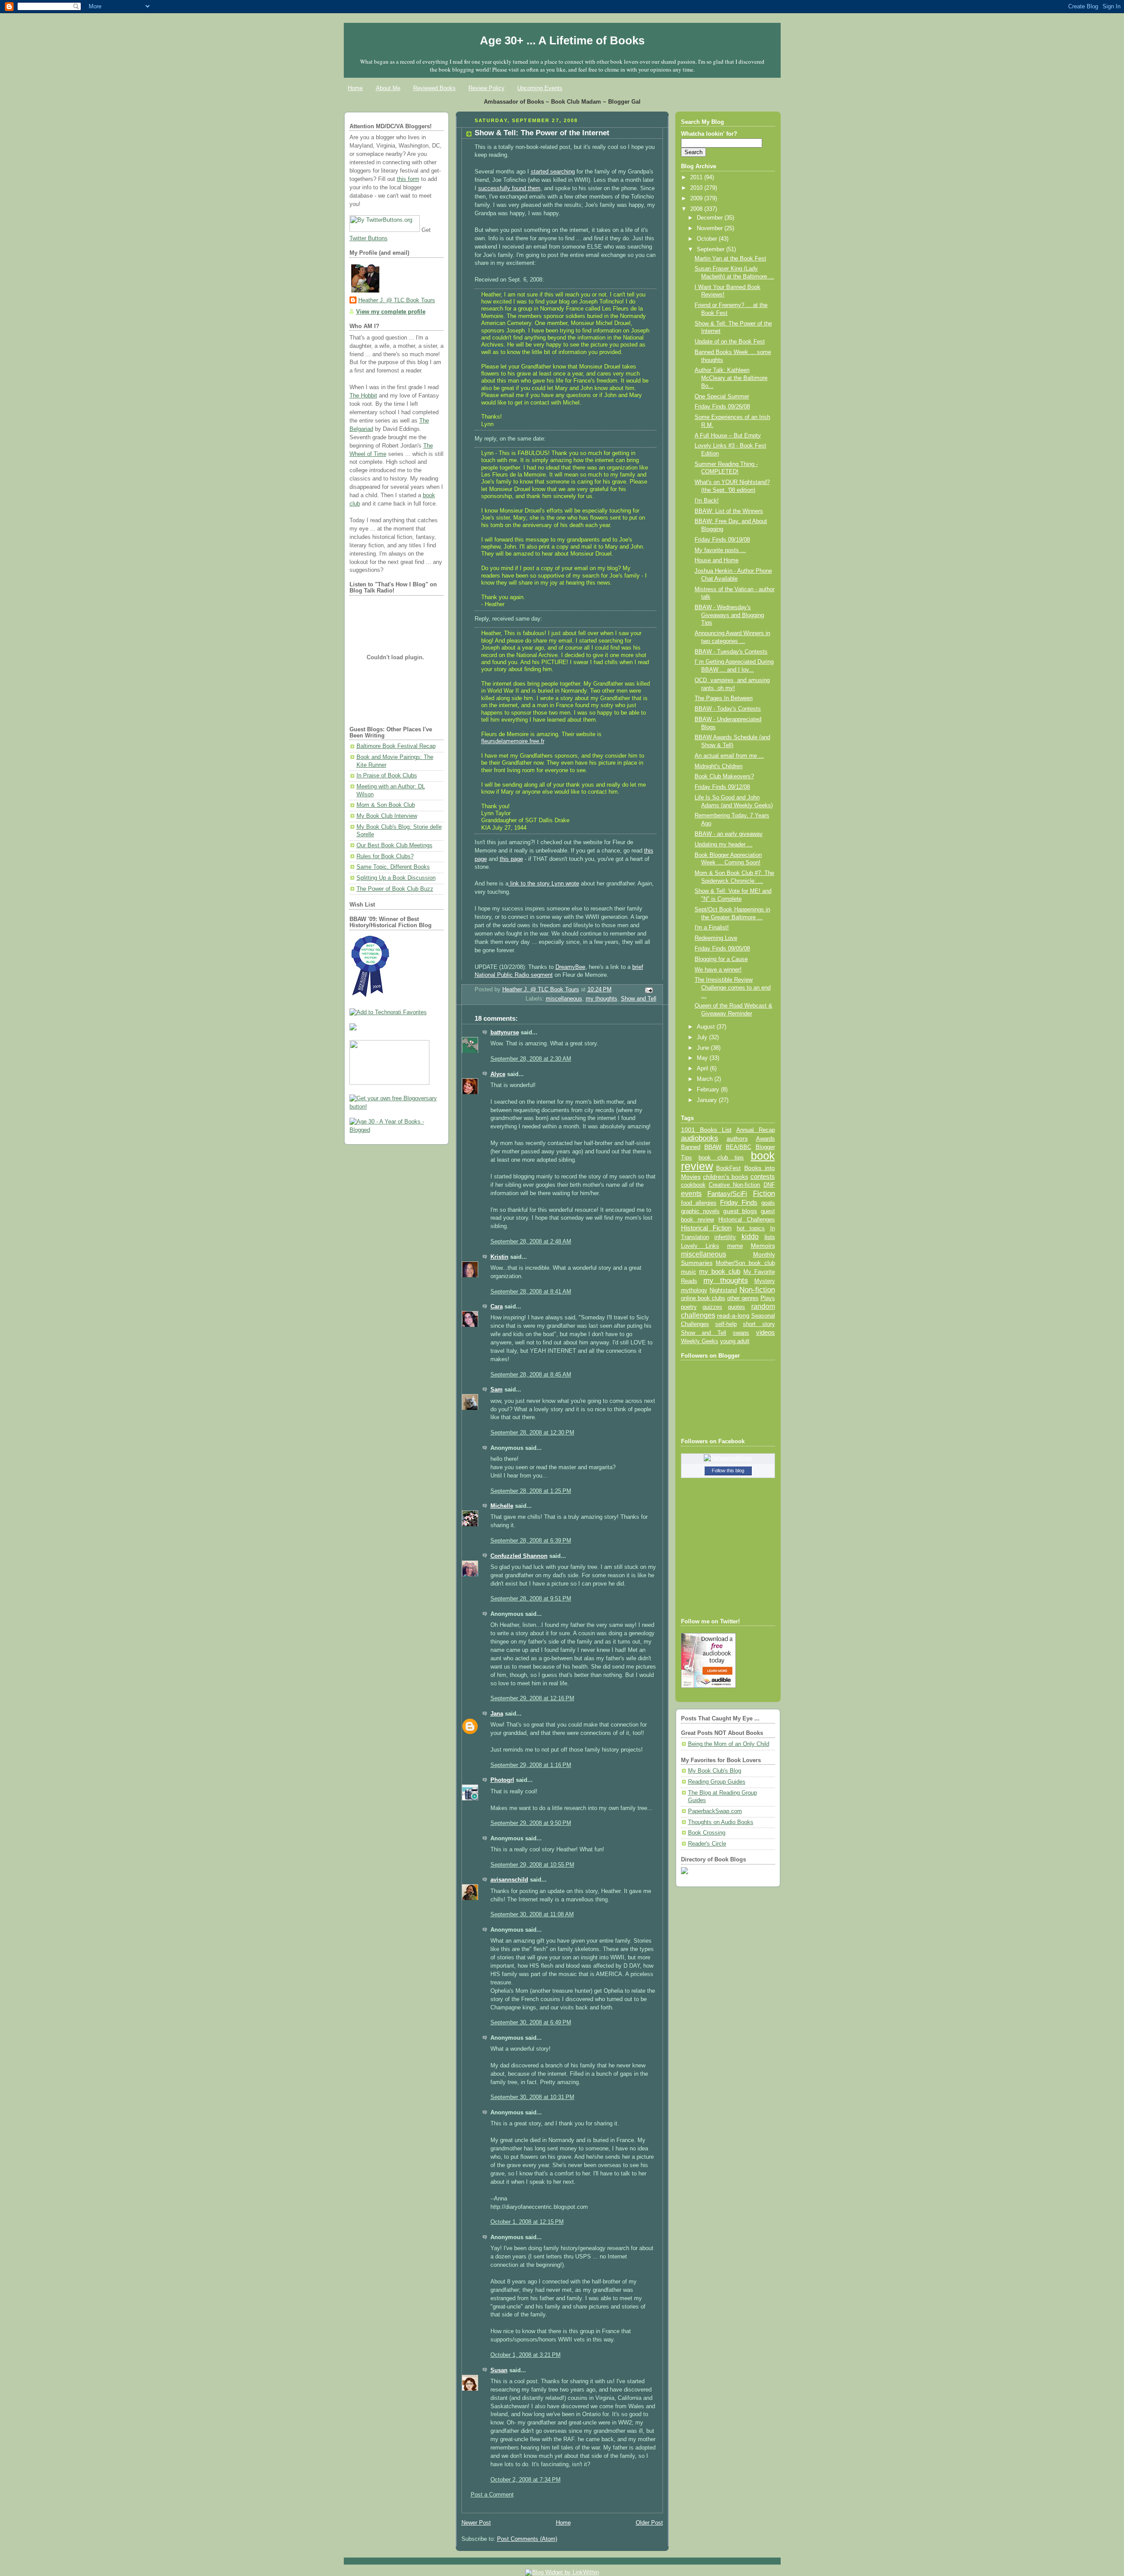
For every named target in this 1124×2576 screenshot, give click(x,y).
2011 (697, 177)
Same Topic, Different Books (393, 867)
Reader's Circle (707, 1844)
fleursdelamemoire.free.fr (513, 741)
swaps (741, 1333)
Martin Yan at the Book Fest (730, 259)
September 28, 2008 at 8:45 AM (531, 1375)
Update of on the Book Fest (730, 342)
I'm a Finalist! (712, 928)
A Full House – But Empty (728, 436)
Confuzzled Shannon (519, 1556)
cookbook (693, 1185)
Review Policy (486, 88)
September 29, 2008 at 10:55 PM (532, 1865)
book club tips (721, 1158)
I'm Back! (707, 501)
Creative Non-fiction (734, 1185)
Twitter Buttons (369, 238)
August (707, 1027)
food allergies (699, 1203)
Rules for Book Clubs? (385, 856)
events (691, 1194)
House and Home (717, 560)
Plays (768, 1298)
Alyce (498, 1074)
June (704, 1048)
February (709, 1090)
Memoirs (763, 1246)
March (706, 1079)
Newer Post (476, 2523)
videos (766, 1333)
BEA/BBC (739, 1147)
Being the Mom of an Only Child (729, 1744)
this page (511, 859)
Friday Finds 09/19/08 (722, 540)
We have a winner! (718, 970)
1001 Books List (706, 1130)
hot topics (751, 1228)
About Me (388, 88)
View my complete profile (391, 312)
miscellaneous (564, 999)
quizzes (712, 1307)
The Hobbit (363, 396)
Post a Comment (492, 2495)
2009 (697, 199)
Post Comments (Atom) (527, 2539)
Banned (691, 1147)
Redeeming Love (716, 938)
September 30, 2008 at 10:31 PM (532, 2097)
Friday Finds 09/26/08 (722, 407)
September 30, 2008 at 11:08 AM (532, 1915)
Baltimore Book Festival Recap (396, 746)
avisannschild (509, 1880)
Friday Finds (739, 1203)
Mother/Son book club (745, 1263)
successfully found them (509, 188)
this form (408, 179)
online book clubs (703, 1298)
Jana (497, 1714)
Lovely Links (700, 1246)
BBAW (713, 1147)
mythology (694, 1290)
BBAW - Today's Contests (728, 709)
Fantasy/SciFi (727, 1194)
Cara (497, 1307)
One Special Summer (722, 397)
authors (737, 1138)
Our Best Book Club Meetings (394, 845)
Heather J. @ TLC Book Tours (397, 300)
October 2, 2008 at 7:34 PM (526, 2480)
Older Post (649, 2523)
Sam (497, 1390)
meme (735, 1246)
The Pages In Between (724, 698)
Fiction (764, 1193)
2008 (697, 209)
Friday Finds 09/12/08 (722, 787)
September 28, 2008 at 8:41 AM (531, 1292)
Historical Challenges (746, 1219)
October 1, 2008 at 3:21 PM (526, 2355)
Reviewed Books (434, 88)
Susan (499, 2370)
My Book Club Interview (387, 816)
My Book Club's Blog (715, 1771)
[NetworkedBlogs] (728, 1458)
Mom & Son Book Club (386, 805)
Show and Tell (639, 999)
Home (355, 88)
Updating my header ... (724, 845)
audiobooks (700, 1138)
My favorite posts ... (720, 550)
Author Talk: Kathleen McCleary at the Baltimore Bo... (731, 378)
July (703, 1037)
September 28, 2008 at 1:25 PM (531, 1491)
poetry (689, 1307)
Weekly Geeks (700, 1341)
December (711, 218)
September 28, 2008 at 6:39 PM (531, 1541)
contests (763, 1177)
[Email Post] (648, 990)
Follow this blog (728, 1470)
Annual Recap (756, 1130)
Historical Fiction (706, 1228)
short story (759, 1324)
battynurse (505, 1033)
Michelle (502, 1506)
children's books (726, 1177)
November (711, 228)
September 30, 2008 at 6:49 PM (531, 2023)
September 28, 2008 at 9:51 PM (531, 1599)
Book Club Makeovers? (724, 777)
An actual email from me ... (729, 756)
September (712, 249)
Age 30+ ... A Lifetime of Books (562, 40)
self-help (726, 1324)
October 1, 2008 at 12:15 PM (527, 2222)
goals (768, 1203)
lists (770, 1237)
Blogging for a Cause (721, 959)
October (708, 239)
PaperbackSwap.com (715, 1811)
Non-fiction (757, 1290)
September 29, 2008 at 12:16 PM (532, 1698)
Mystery (765, 1281)
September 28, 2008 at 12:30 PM (532, 1433)
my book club (720, 1272)
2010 (697, 188)
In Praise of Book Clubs (387, 776)
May (703, 1058)
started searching (553, 172)
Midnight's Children (719, 766)
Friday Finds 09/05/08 (722, 949)
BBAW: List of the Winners (729, 511)
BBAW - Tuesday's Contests (731, 652)
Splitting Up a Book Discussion (396, 878)
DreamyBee (570, 967)
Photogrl (502, 1780)
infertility (725, 1237)
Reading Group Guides (717, 1782)
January (708, 1100)
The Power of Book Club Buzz (395, 889)
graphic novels (700, 1211)
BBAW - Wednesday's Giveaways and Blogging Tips (729, 615)
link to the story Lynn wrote (544, 884)
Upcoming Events (540, 88)
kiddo (750, 1237)
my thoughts (602, 999)
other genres (743, 1298)
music (689, 1272)
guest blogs (740, 1211)
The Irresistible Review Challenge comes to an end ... (733, 988)
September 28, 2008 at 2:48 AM (531, 1242)
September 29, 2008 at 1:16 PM (531, 1765)
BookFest (728, 1168)
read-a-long (733, 1315)
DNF (769, 1185)
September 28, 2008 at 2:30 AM (531, 1059)
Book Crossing (707, 1833)
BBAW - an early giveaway (729, 834)
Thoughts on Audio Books (721, 1822)
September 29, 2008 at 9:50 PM (531, 1823)
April (703, 1069)
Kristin (499, 1257)
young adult (735, 1341)
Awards (766, 1139)
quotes (737, 1307)
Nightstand (723, 1290)
